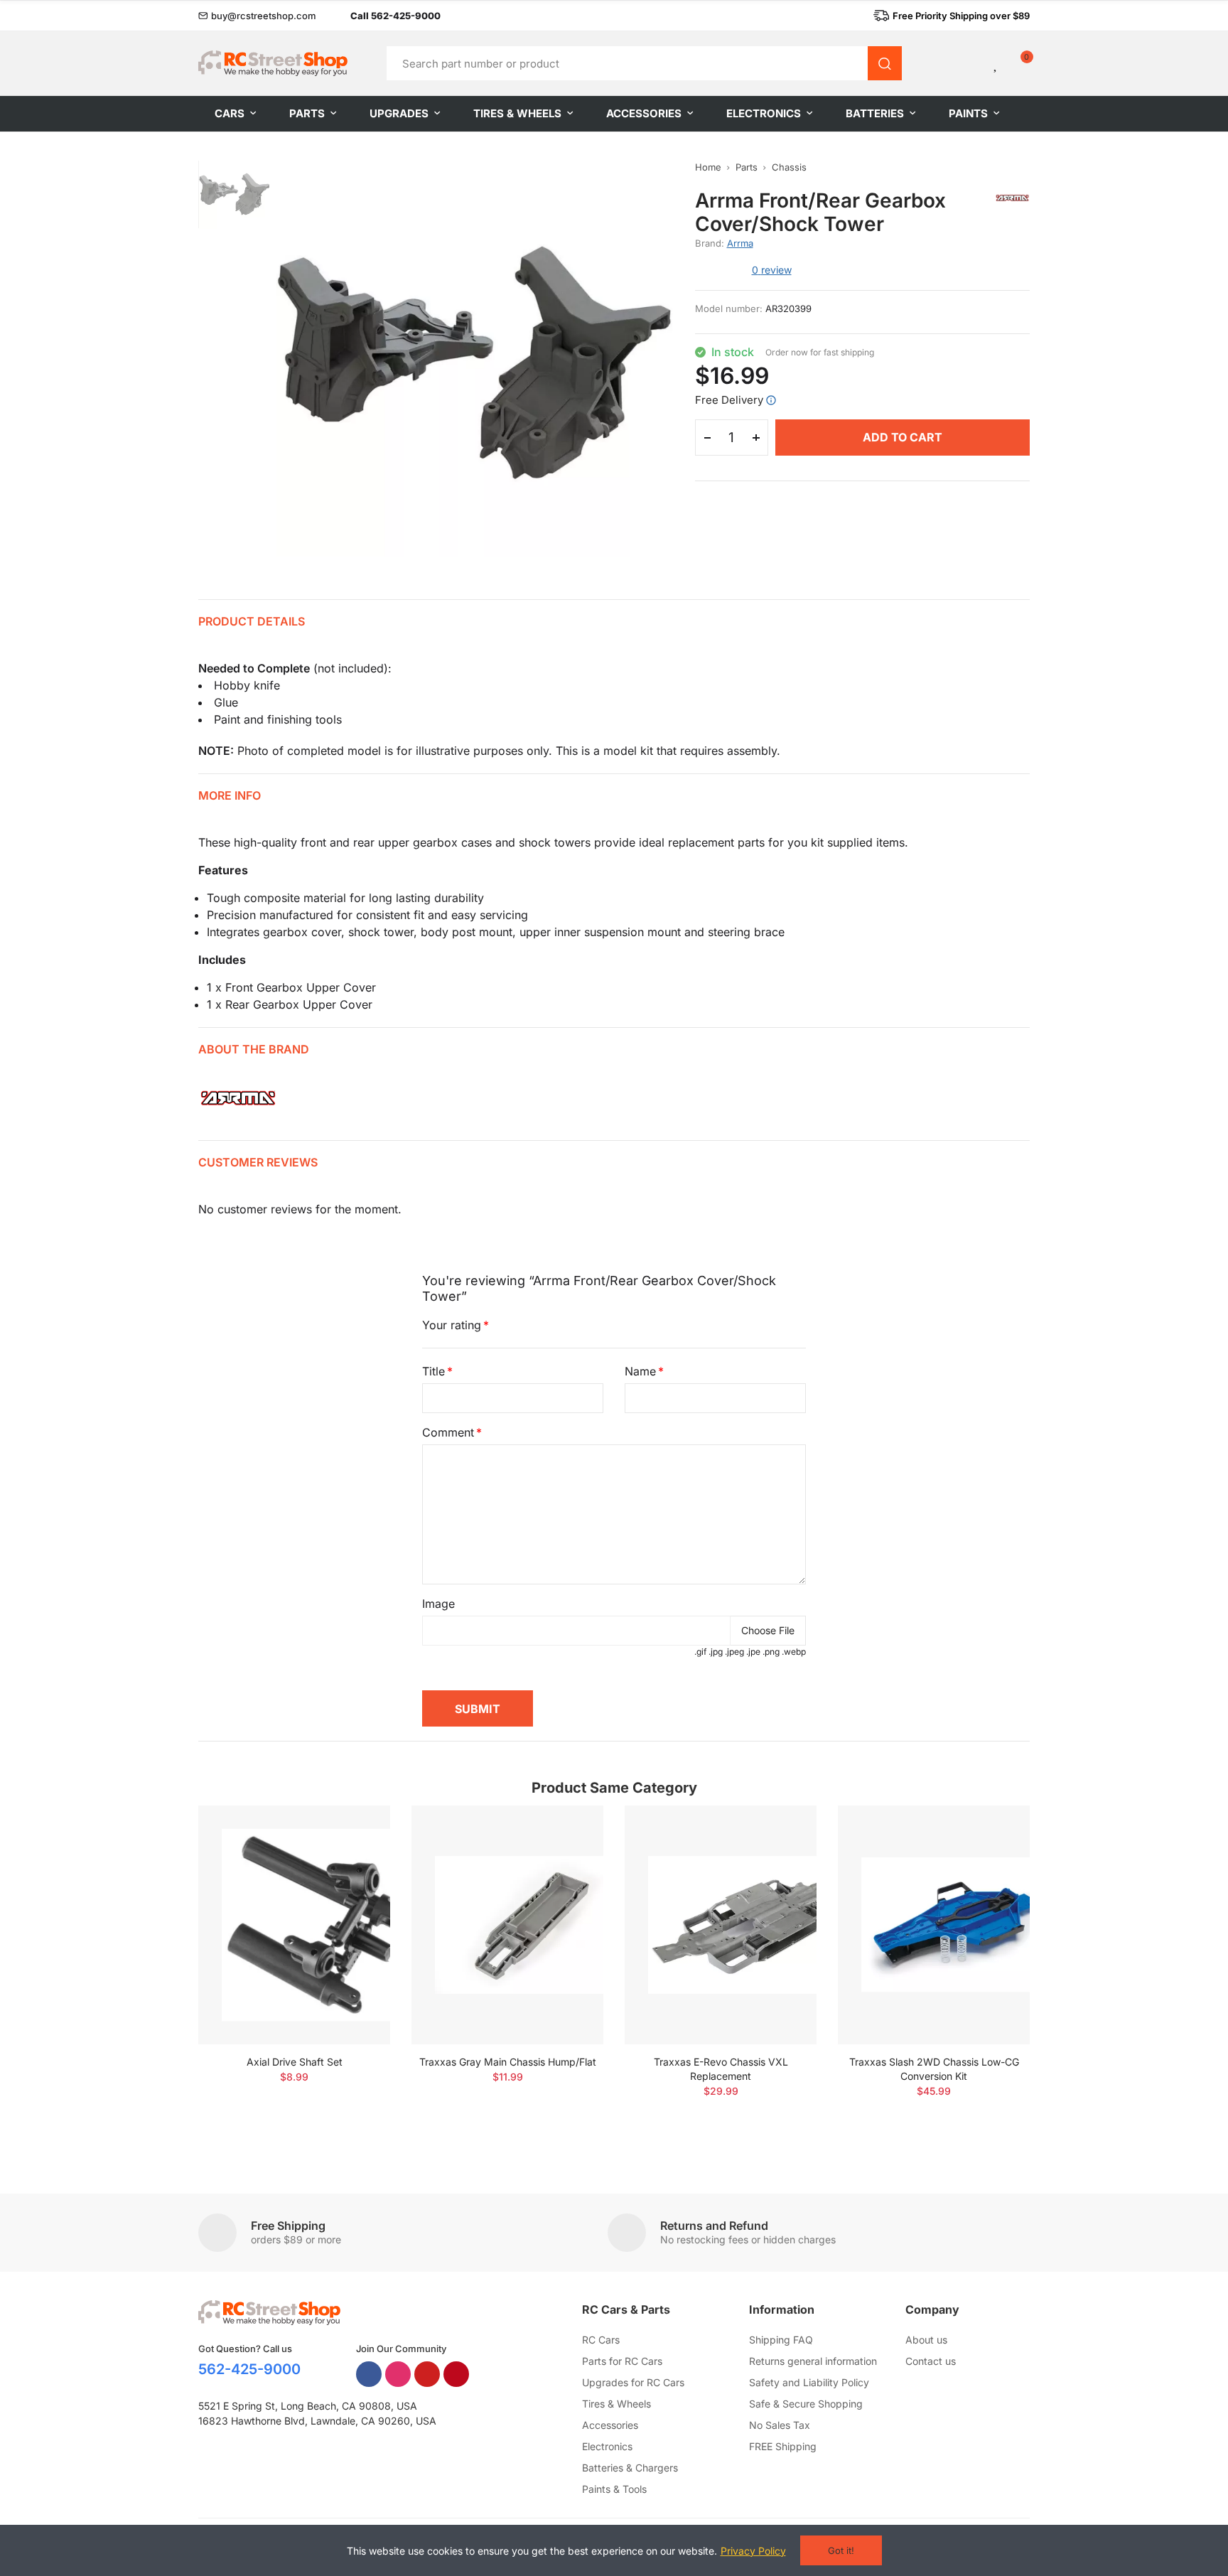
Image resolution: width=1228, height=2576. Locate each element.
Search (885, 63)
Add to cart (903, 437)
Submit (478, 1709)
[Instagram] (398, 2374)
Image (438, 1604)
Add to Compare (355, 1830)
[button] (257, 16)
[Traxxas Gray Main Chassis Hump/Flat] (507, 1925)
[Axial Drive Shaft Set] (294, 1925)
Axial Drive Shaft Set (295, 2062)
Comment (448, 1432)
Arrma (740, 243)
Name (640, 1371)
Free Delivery (729, 400)
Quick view (355, 1859)
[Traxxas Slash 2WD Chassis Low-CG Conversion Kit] (934, 1925)
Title (433, 1371)
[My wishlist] (996, 63)
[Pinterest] (456, 2374)
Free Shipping (288, 2226)
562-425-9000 (249, 2369)
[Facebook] (369, 2374)
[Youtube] (427, 2374)
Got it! (841, 2550)
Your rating (452, 1325)
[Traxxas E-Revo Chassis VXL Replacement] (721, 1925)
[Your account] (972, 63)
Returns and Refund (714, 2226)
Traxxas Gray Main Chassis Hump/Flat (508, 2062)
